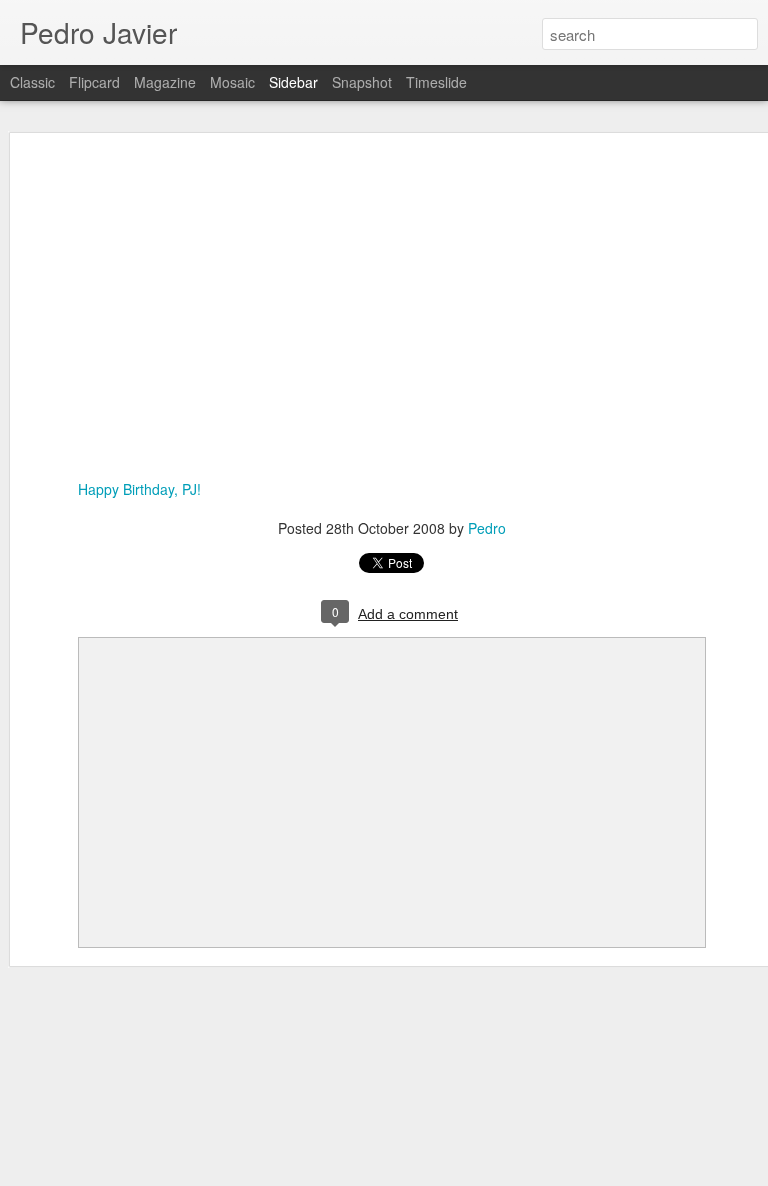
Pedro (487, 528)
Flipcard (94, 82)
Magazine (165, 82)
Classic (32, 82)
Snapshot (362, 82)
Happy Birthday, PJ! (139, 489)
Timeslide (436, 82)
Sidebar (293, 82)
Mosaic (232, 82)
